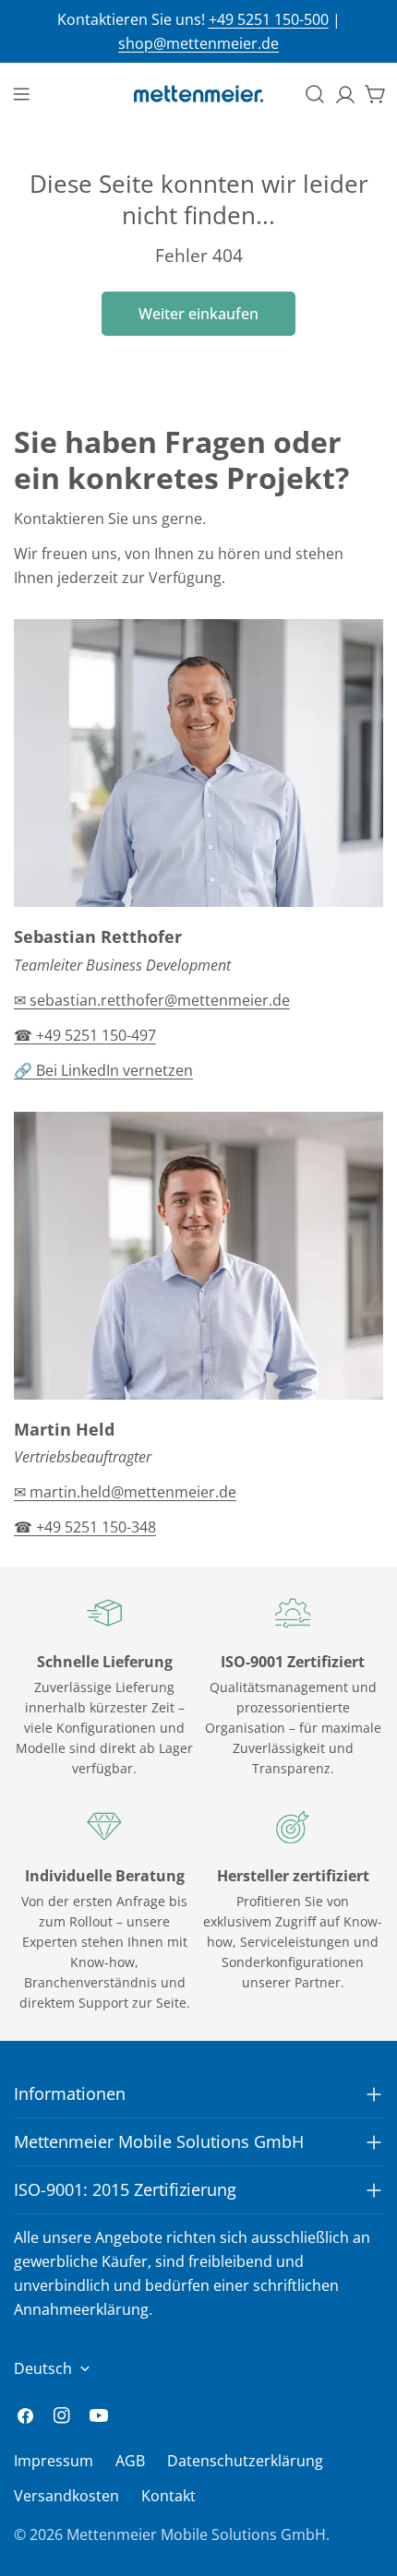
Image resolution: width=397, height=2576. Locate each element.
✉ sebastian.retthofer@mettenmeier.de (152, 1000)
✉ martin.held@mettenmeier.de (125, 1492)
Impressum (54, 2461)
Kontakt (168, 2496)
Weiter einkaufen (198, 314)
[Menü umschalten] (21, 94)
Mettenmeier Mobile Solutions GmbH (196, 2534)
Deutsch (43, 2368)
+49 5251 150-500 (269, 19)
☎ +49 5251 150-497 (85, 1035)
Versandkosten (66, 2496)
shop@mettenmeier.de (198, 43)
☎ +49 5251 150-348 (85, 1527)
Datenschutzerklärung (245, 2461)
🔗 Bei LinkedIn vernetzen (103, 1070)
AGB (130, 2461)
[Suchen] (315, 94)
